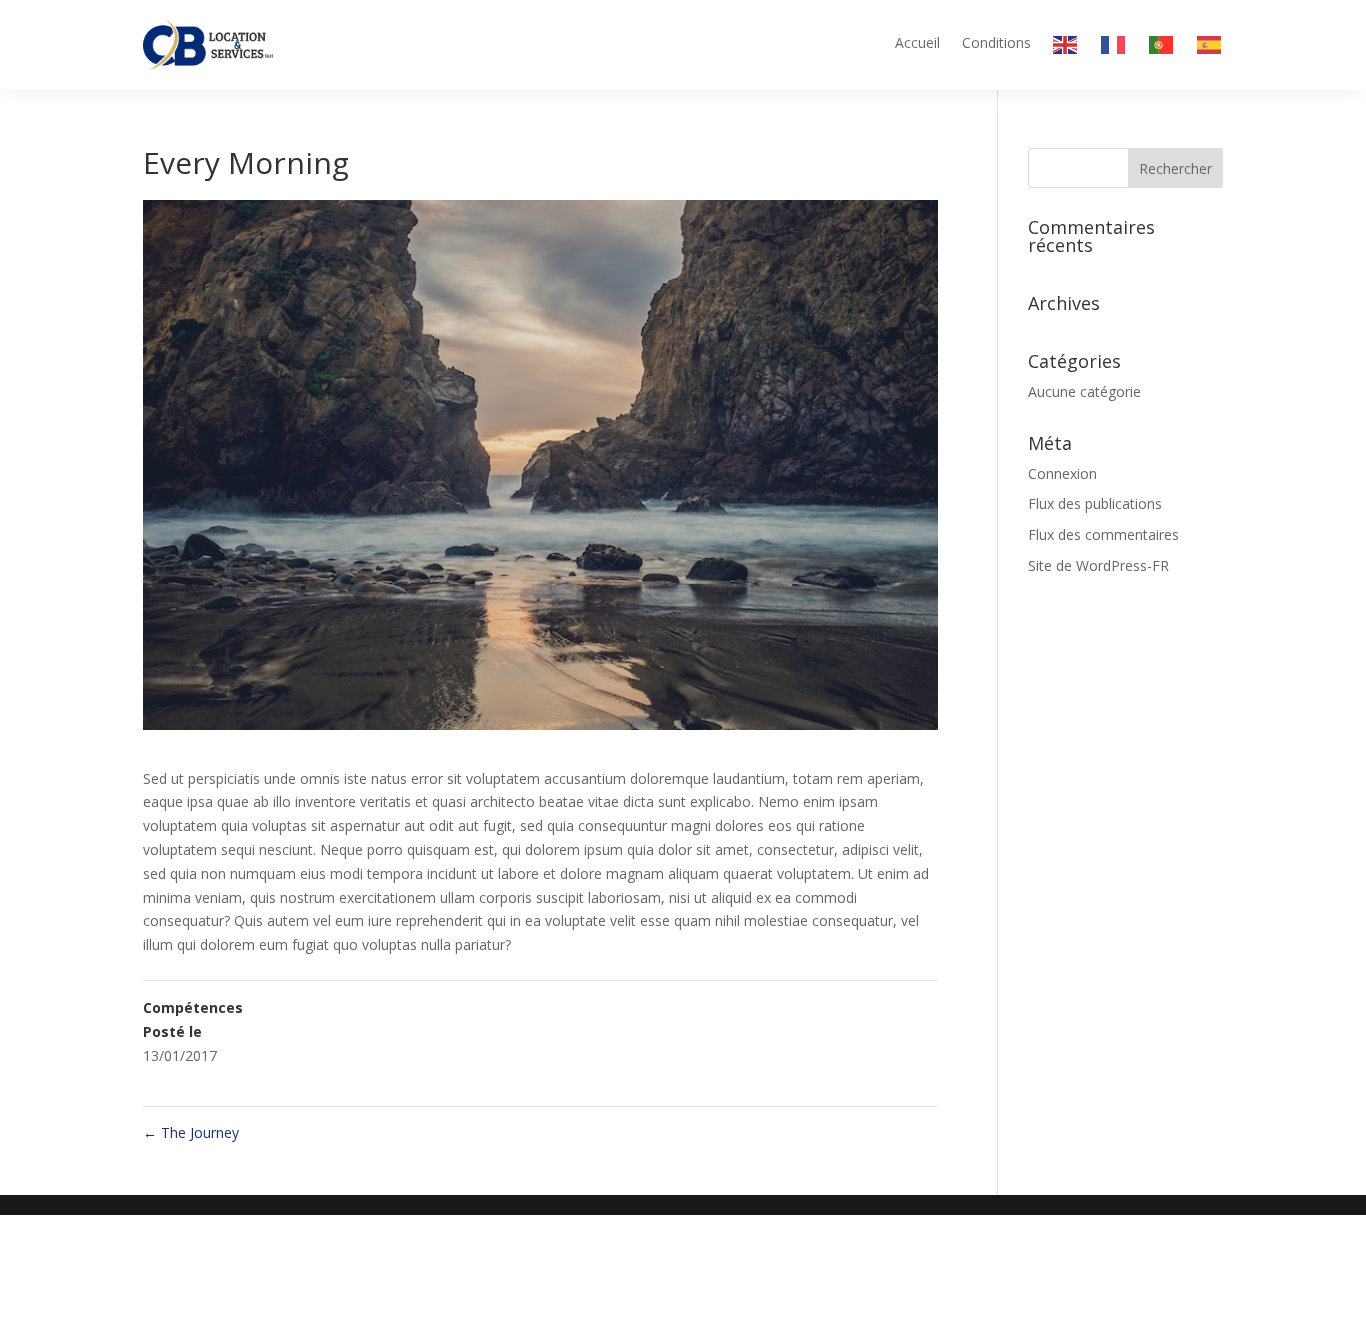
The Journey (191, 1132)
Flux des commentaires (1103, 534)
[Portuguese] (1162, 49)
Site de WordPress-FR (1098, 565)
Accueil (917, 44)
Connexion (1062, 473)
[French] (1114, 49)
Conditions (996, 44)
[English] (1066, 49)
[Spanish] (1210, 49)
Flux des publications (1095, 503)
